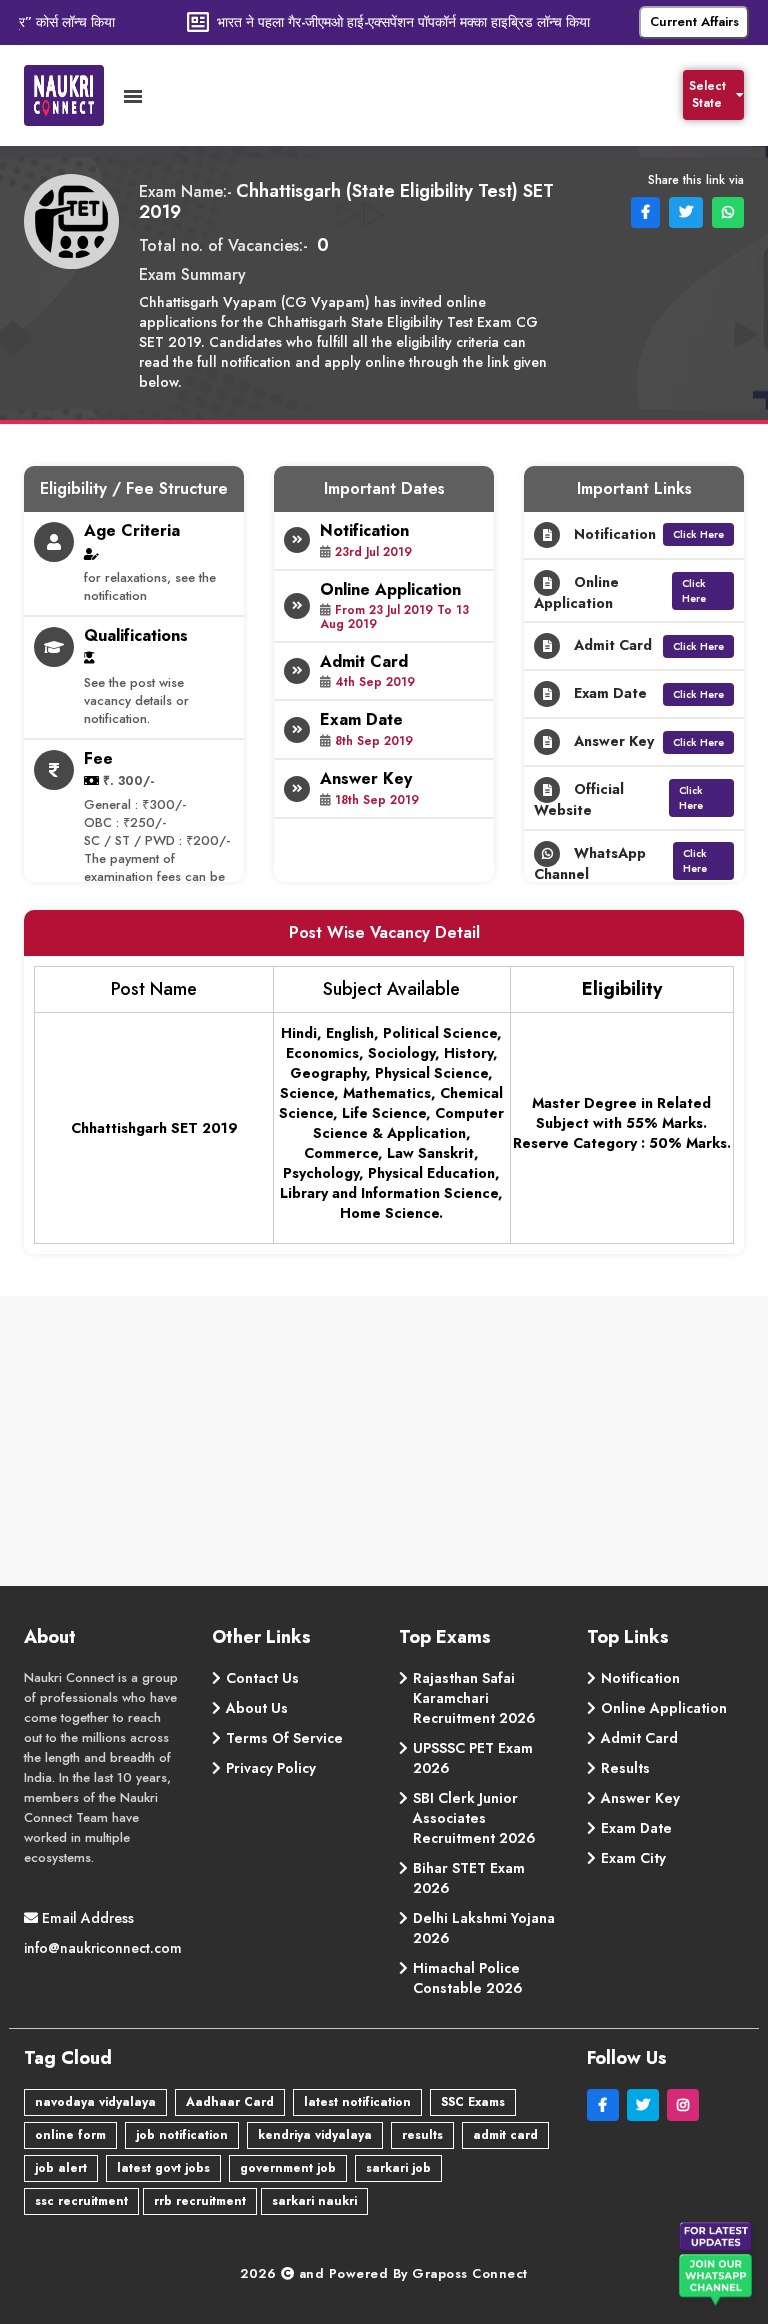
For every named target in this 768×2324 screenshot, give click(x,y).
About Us (257, 1708)
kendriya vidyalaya (315, 2135)
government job (288, 2168)
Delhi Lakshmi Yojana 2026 (484, 1928)
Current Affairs (694, 21)
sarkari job (398, 2168)
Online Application (664, 1708)
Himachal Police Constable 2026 (468, 1978)
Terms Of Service (284, 1738)
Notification (640, 1678)
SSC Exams (473, 2102)
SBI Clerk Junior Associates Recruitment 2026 (474, 1818)
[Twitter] (647, 2105)
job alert (61, 2168)
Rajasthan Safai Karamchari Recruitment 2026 (474, 1698)
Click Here (698, 534)
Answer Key (640, 1798)
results (422, 2135)
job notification (182, 2135)
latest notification (357, 2102)
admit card (505, 2135)
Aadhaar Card (230, 2102)
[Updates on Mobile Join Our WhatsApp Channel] (718, 2268)
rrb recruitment (200, 2201)
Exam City (633, 1858)
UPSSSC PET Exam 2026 (473, 1758)
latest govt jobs (163, 2168)
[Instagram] (685, 2105)
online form (70, 2135)
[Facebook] (607, 2105)
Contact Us (262, 1678)
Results (625, 1768)
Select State (707, 94)
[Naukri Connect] (74, 95)
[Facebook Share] (643, 211)
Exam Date (636, 1828)
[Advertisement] (385, 1446)
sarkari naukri (314, 2201)
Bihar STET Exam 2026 (469, 1878)
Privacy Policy (271, 1768)
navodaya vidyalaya (95, 2102)
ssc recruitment (81, 2201)
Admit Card (639, 1738)
